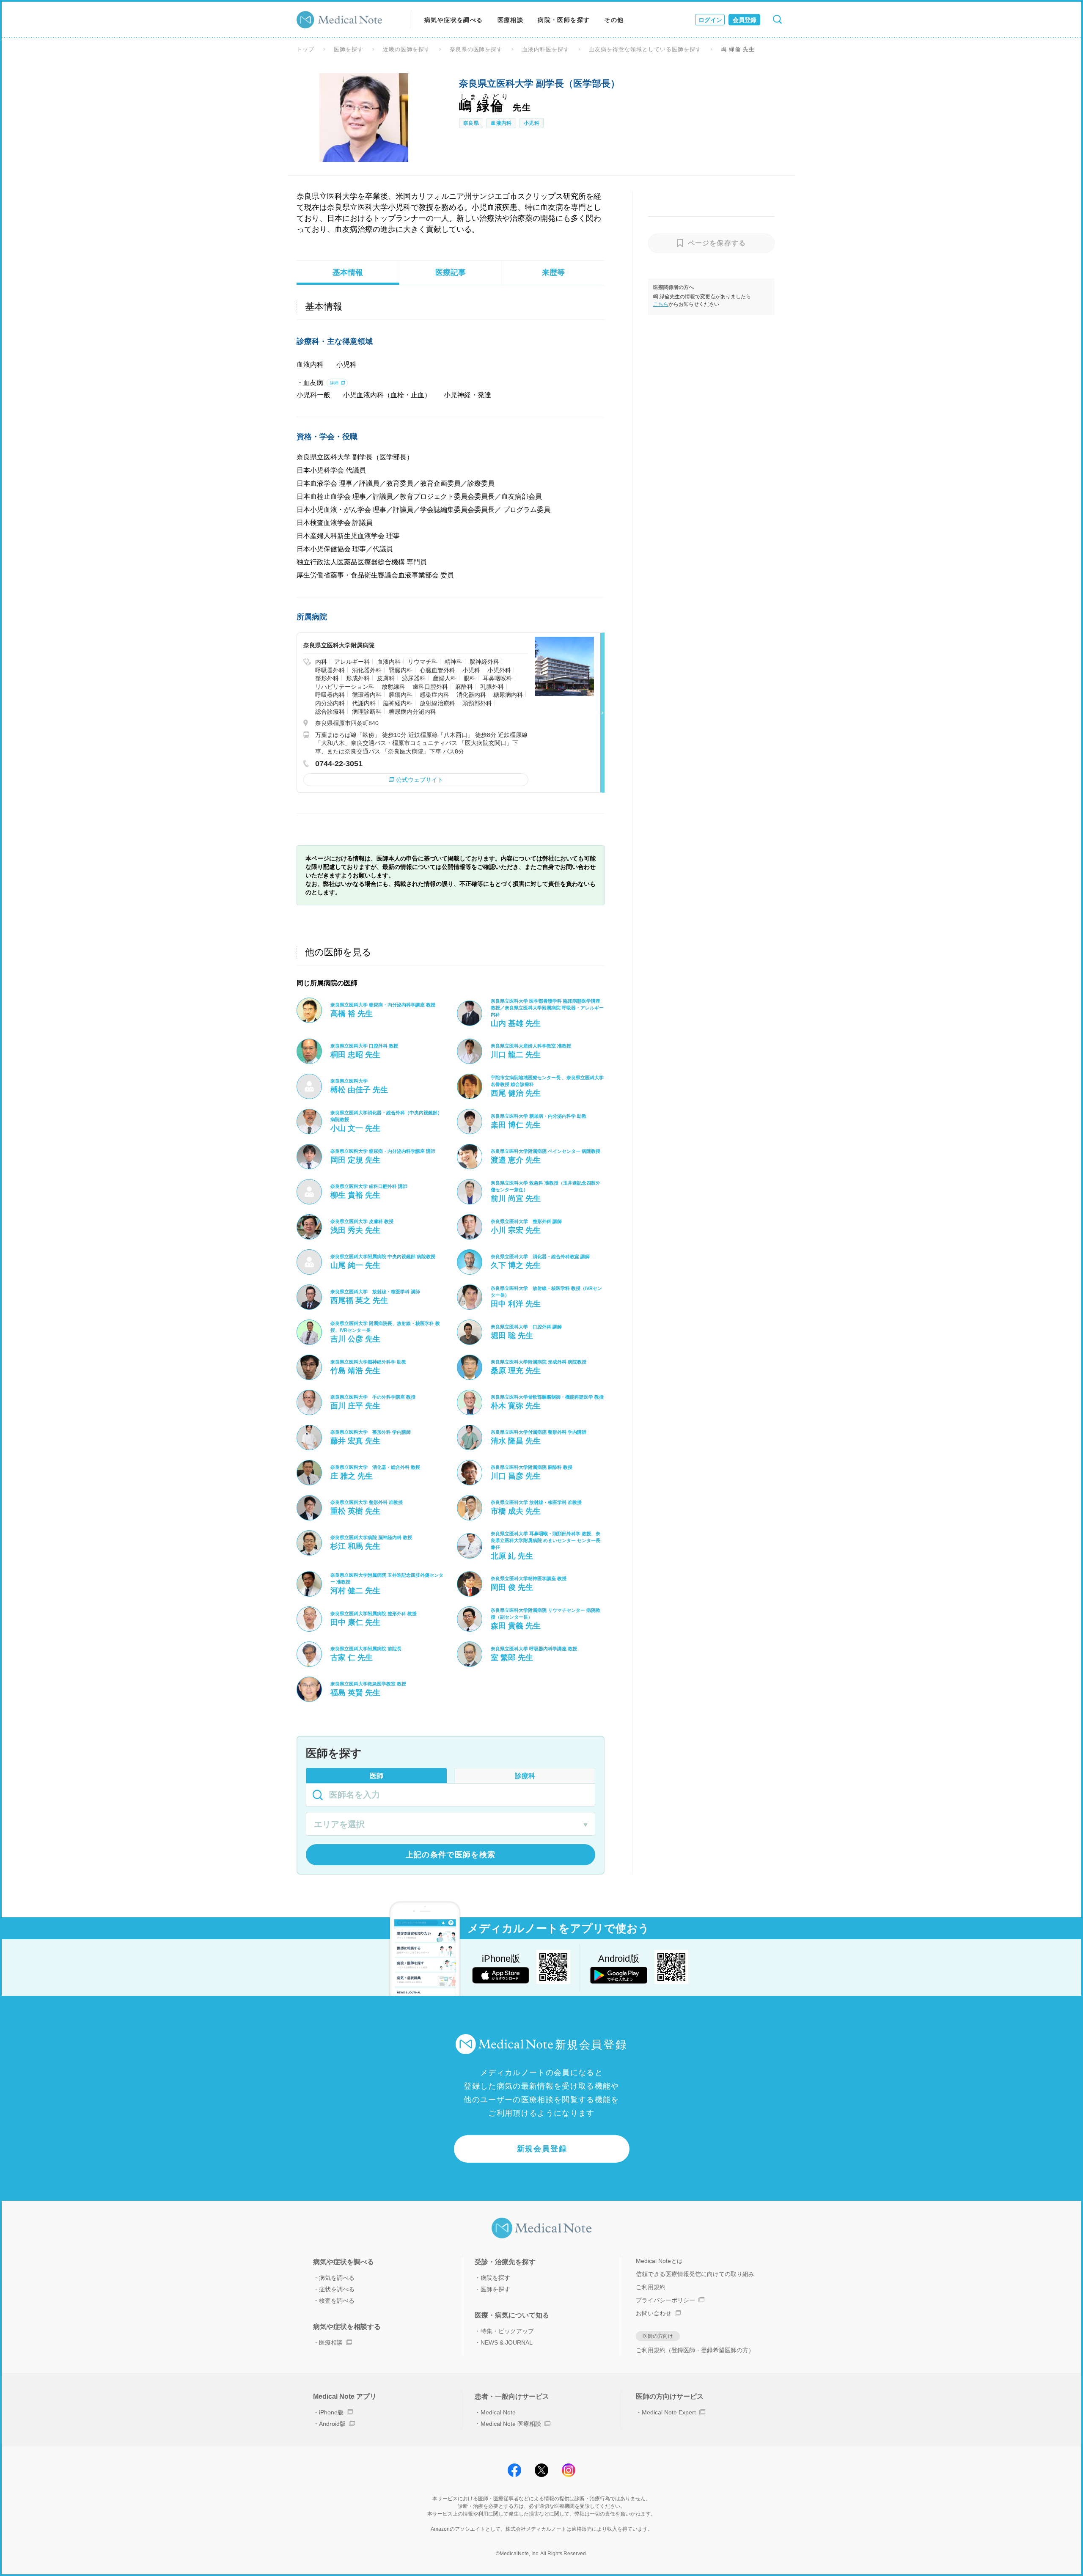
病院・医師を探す (564, 20)
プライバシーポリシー (665, 2300)
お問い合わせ (654, 2313)
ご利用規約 (651, 2287)
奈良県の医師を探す (476, 49)
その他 (614, 20)
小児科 (532, 123)
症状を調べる (337, 2289)
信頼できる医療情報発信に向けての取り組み (695, 2274)
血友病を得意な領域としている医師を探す (645, 49)
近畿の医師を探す (407, 49)
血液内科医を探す (546, 49)
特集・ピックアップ (507, 2331)
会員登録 (745, 20)
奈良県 (471, 123)
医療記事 (451, 272)
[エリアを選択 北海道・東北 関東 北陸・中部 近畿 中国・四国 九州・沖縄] (451, 1825)
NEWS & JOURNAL (507, 2342)
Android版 (332, 2424)
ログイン (710, 20)
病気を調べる (337, 2278)
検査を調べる (337, 2301)
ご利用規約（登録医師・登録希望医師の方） (695, 2350)
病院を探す (495, 2278)
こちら (661, 304)
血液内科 (501, 123)
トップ (305, 49)
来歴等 (553, 272)
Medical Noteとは (659, 2261)
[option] (364, 118)
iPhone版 (331, 2412)
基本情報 (348, 272)
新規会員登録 (542, 2149)
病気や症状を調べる (454, 20)
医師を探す (349, 49)
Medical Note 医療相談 (511, 2424)
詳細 (334, 383)
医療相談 (511, 20)
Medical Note (498, 2412)
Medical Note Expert (669, 2412)
